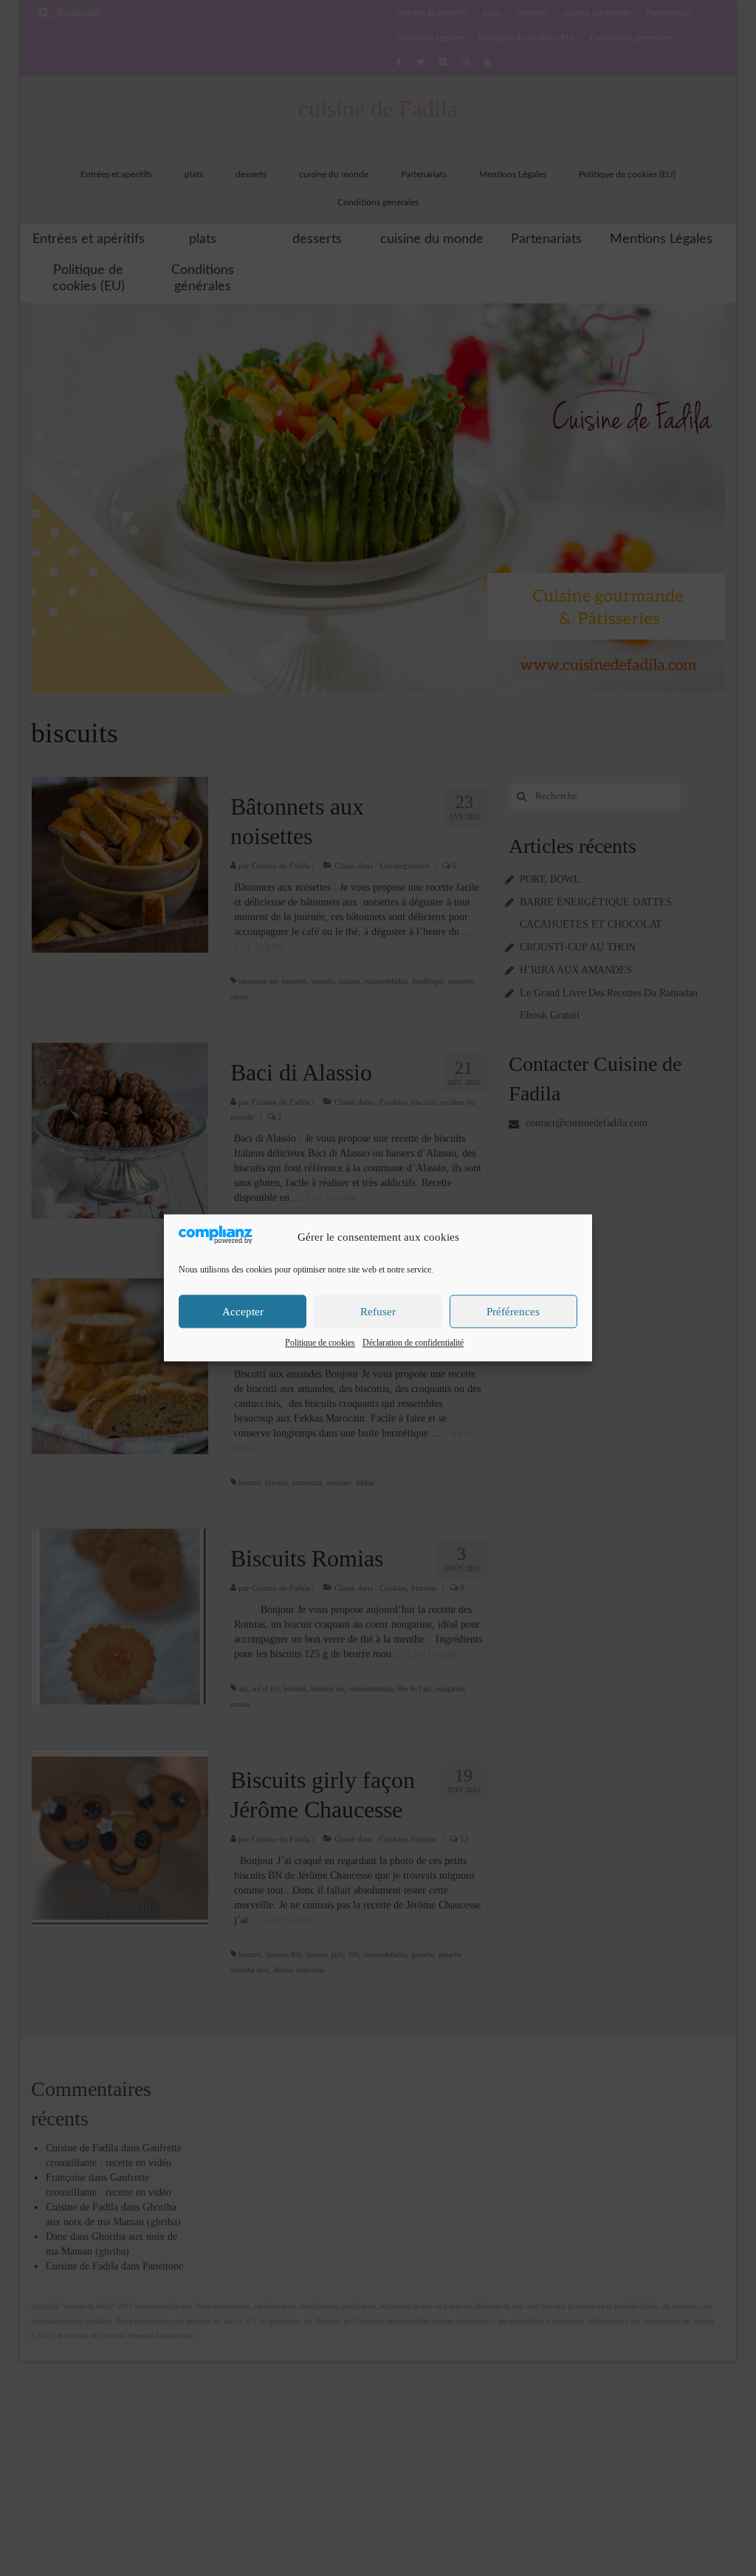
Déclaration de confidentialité (413, 1343)
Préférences (513, 1312)
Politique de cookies (320, 1343)
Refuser (378, 1312)
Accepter (243, 1312)
